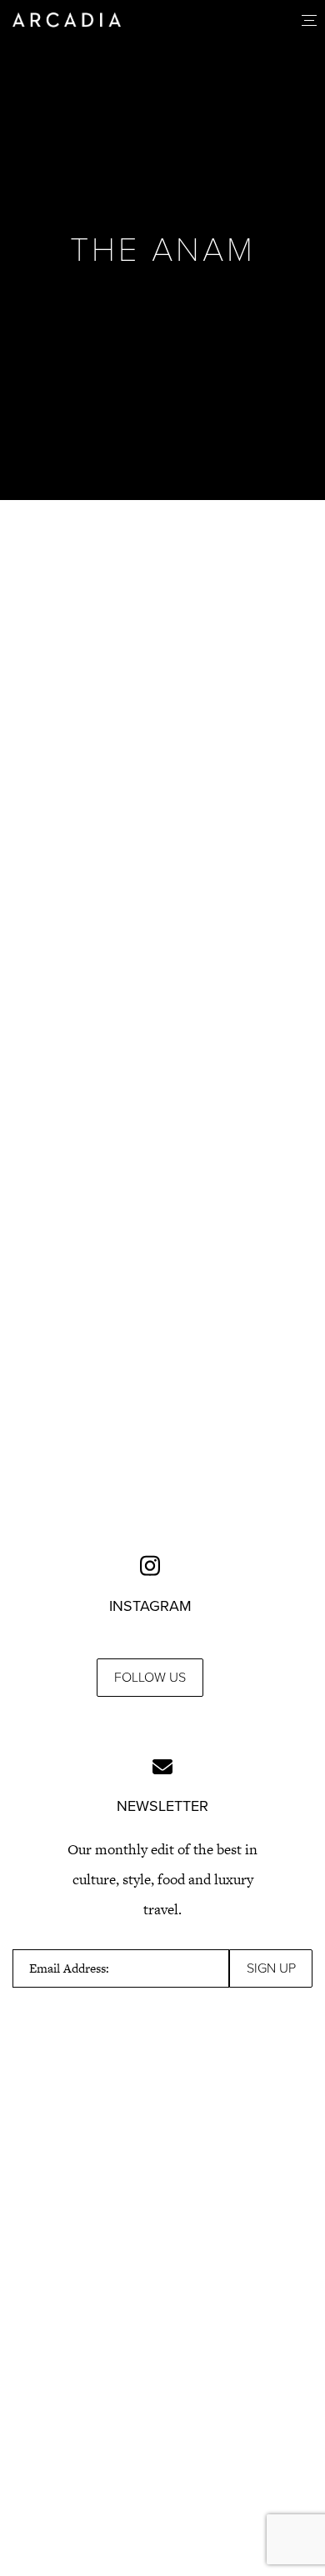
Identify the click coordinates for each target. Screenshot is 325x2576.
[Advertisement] (162, 704)
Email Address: (69, 1968)
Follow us (150, 1678)
